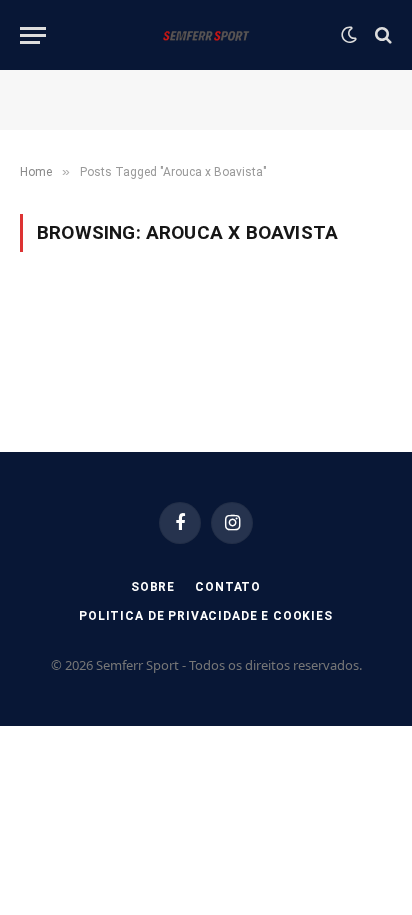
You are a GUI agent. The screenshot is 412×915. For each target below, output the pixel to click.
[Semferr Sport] (205, 35)
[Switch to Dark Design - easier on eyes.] (349, 35)
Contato (228, 587)
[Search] (381, 35)
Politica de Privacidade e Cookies (206, 616)
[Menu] (33, 35)
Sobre (153, 587)
